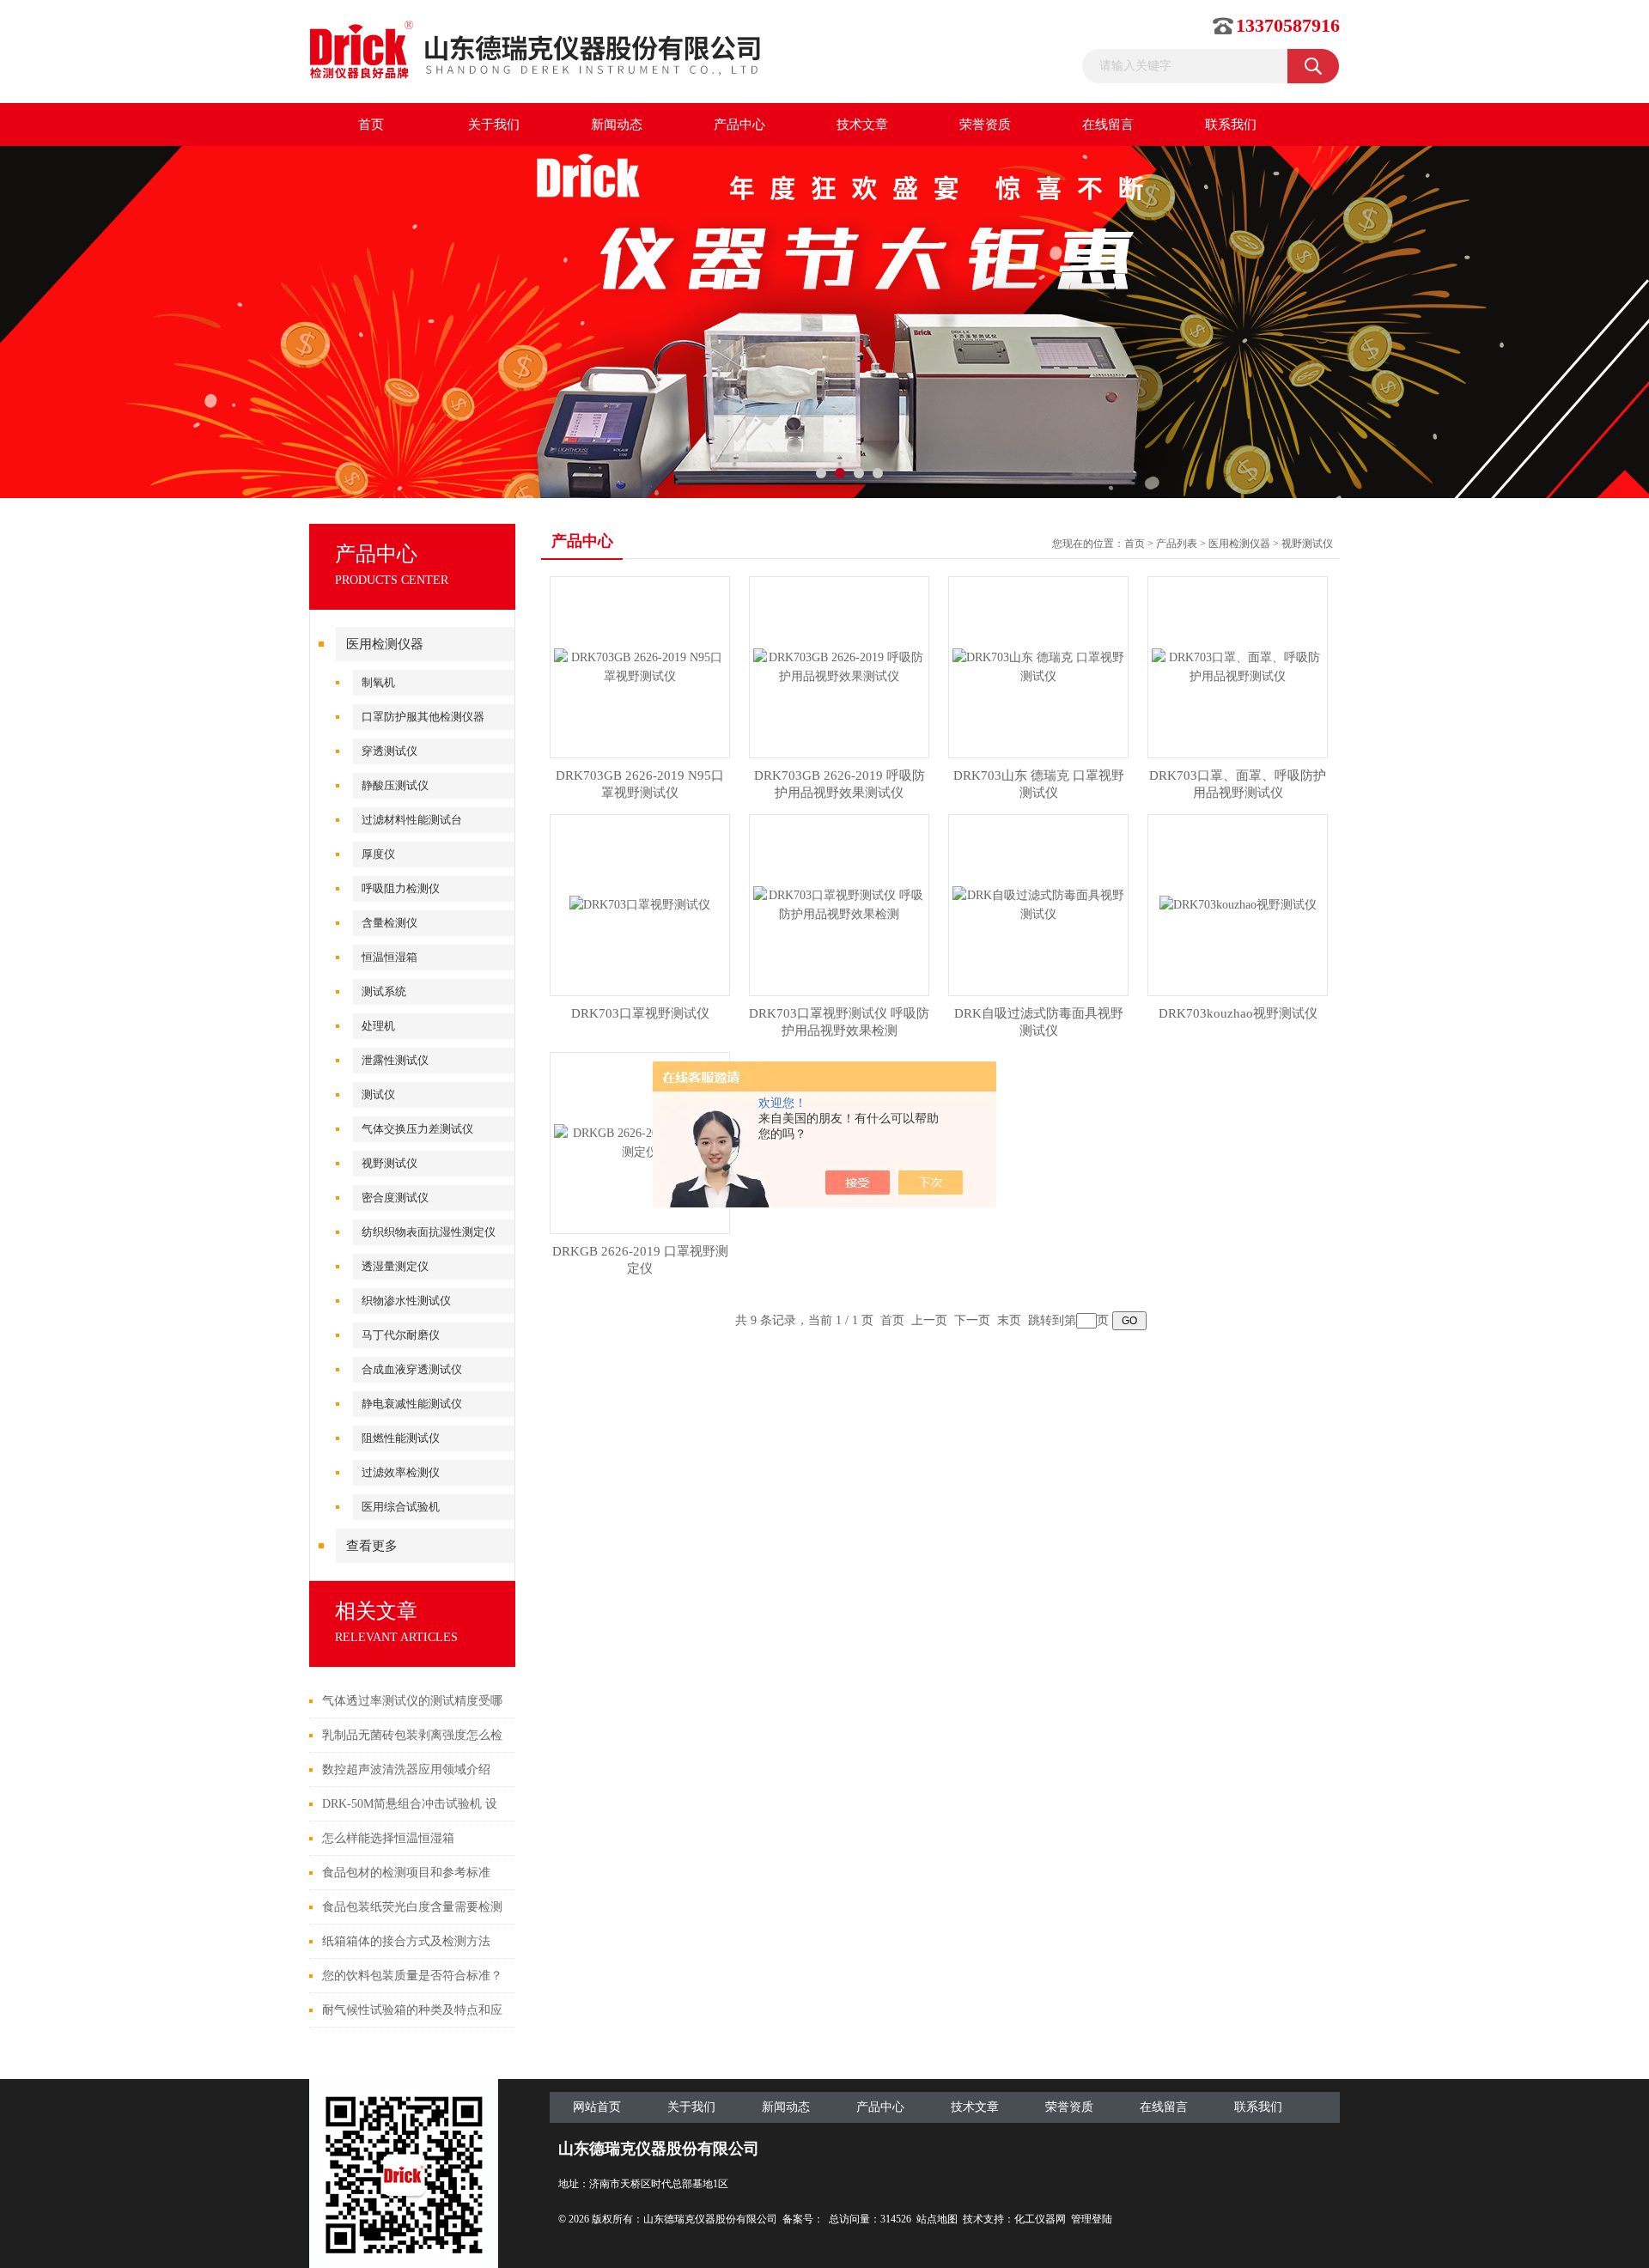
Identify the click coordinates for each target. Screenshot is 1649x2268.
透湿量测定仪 (395, 1266)
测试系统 (384, 991)
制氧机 (378, 682)
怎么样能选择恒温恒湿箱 (388, 1838)
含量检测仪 (389, 923)
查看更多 (372, 1546)
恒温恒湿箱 (389, 957)
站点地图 (937, 2219)
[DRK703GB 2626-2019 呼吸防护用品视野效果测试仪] (839, 666)
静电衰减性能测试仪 (412, 1404)
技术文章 (862, 125)
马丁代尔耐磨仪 (401, 1335)
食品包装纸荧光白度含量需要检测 (412, 1907)
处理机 (378, 1026)
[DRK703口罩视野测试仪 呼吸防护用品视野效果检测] (839, 904)
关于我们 (494, 125)
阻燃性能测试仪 (401, 1438)
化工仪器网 (1040, 2219)
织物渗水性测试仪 (406, 1301)
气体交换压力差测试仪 (417, 1129)
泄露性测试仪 (395, 1060)
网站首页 (597, 2107)
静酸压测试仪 (395, 785)
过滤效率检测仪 (401, 1472)
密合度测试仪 (395, 1198)
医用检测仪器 (385, 644)
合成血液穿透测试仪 (412, 1369)
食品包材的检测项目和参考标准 (406, 1873)
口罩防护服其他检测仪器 (423, 717)
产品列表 (1177, 544)
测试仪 (378, 1094)
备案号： (803, 2219)
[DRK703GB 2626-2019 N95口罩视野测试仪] (640, 666)
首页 (371, 125)
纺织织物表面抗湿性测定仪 (429, 1232)
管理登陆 (1092, 2219)
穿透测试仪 (389, 751)
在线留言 (1108, 125)
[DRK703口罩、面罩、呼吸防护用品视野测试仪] (1238, 666)
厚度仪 (378, 854)
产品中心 (739, 125)
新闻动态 (617, 125)
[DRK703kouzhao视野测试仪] (1238, 904)
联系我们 (1231, 125)
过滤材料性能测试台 (412, 820)
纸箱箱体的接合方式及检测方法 (406, 1941)
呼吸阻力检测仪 (401, 888)
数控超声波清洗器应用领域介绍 (406, 1769)
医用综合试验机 (401, 1507)
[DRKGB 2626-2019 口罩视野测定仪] (640, 1142)
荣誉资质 (985, 125)
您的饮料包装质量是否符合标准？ (412, 1976)
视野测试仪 (389, 1163)
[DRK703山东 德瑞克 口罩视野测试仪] (1038, 666)
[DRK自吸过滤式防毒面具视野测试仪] (1038, 904)
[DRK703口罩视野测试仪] (640, 904)
